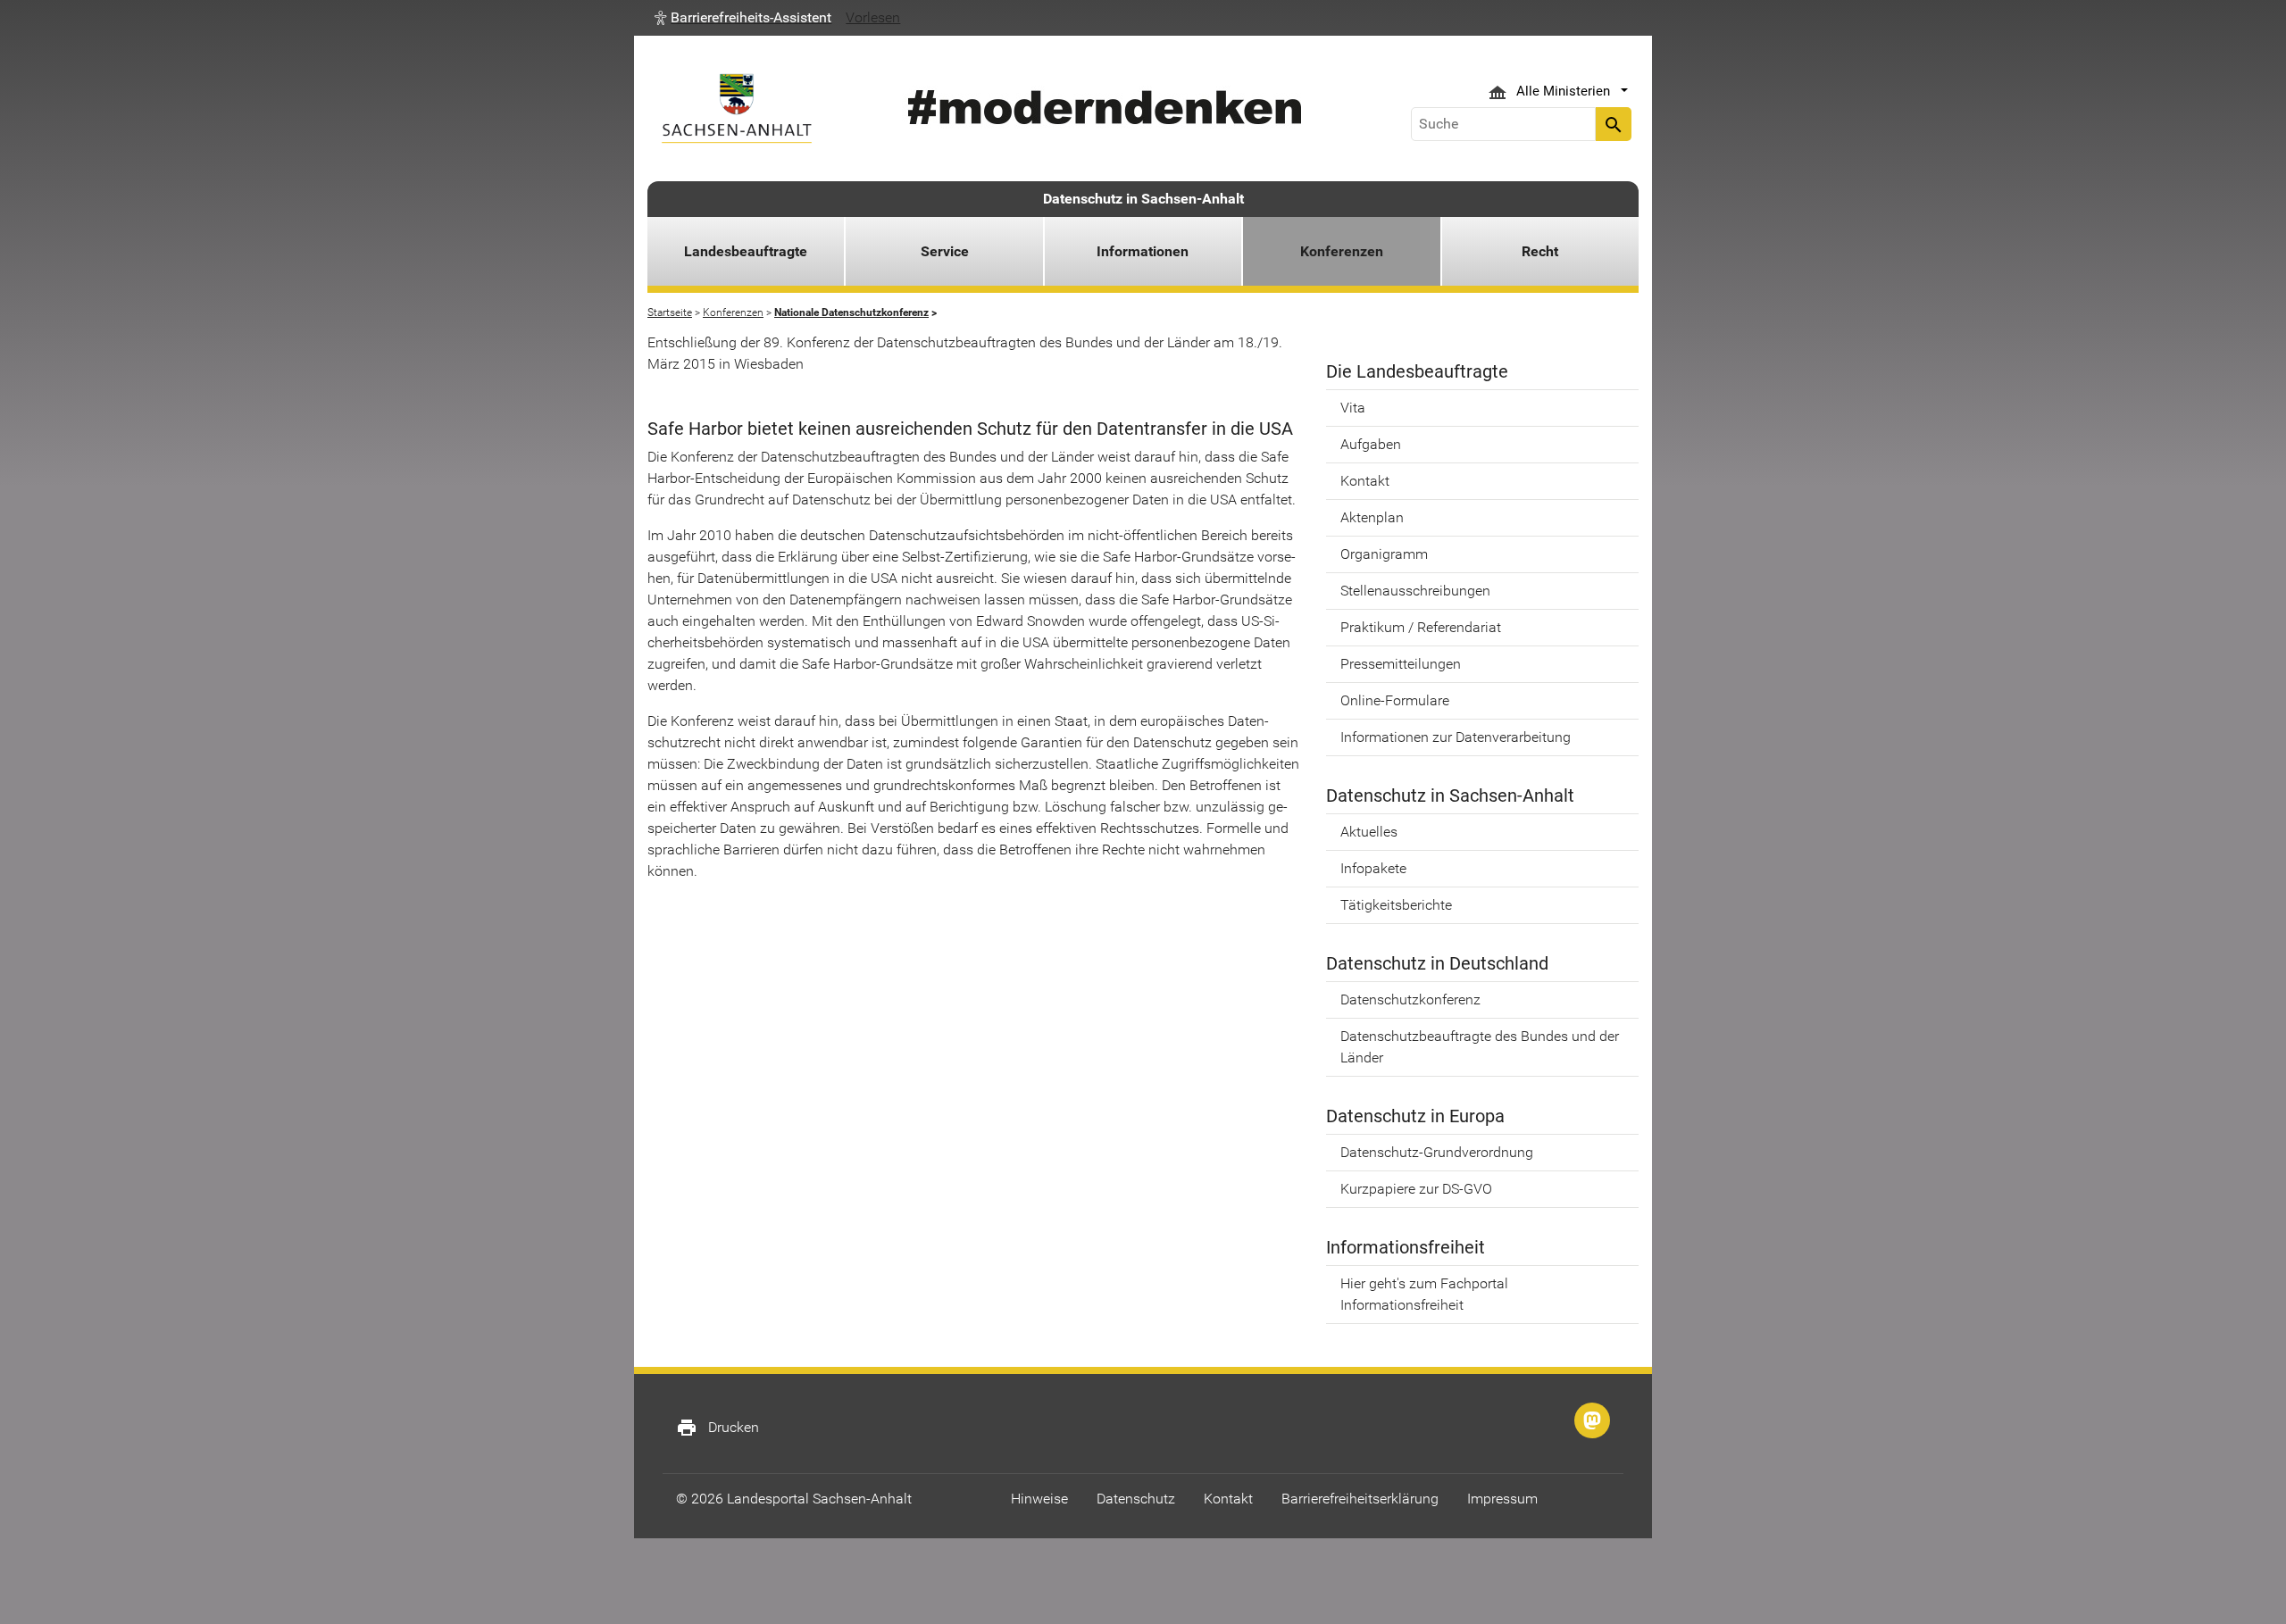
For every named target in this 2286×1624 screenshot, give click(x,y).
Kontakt (1365, 481)
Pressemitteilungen (1401, 664)
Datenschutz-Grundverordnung (1437, 1152)
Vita (1353, 408)
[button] (743, 18)
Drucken (718, 1428)
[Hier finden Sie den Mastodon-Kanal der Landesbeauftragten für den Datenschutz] (1592, 1420)
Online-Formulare (1395, 700)
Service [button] (945, 251)
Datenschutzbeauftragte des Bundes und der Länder (1480, 1047)
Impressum (1502, 1499)
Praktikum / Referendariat (1421, 627)
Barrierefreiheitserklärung (1360, 1499)
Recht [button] (1540, 251)
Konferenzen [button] (1342, 251)
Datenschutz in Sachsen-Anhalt (1143, 199)
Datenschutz (1136, 1499)
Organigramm (1384, 554)
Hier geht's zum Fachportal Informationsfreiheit (1424, 1294)
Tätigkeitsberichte (1396, 905)
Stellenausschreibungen (1415, 591)
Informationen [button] (1143, 251)
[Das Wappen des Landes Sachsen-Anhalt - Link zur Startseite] (737, 108)
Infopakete (1373, 868)
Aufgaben (1371, 444)
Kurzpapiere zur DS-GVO (1416, 1189)
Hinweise (1039, 1499)
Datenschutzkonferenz (1410, 999)
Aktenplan (1372, 517)
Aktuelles (1369, 832)
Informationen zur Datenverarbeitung (1456, 737)
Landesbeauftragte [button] (746, 251)
